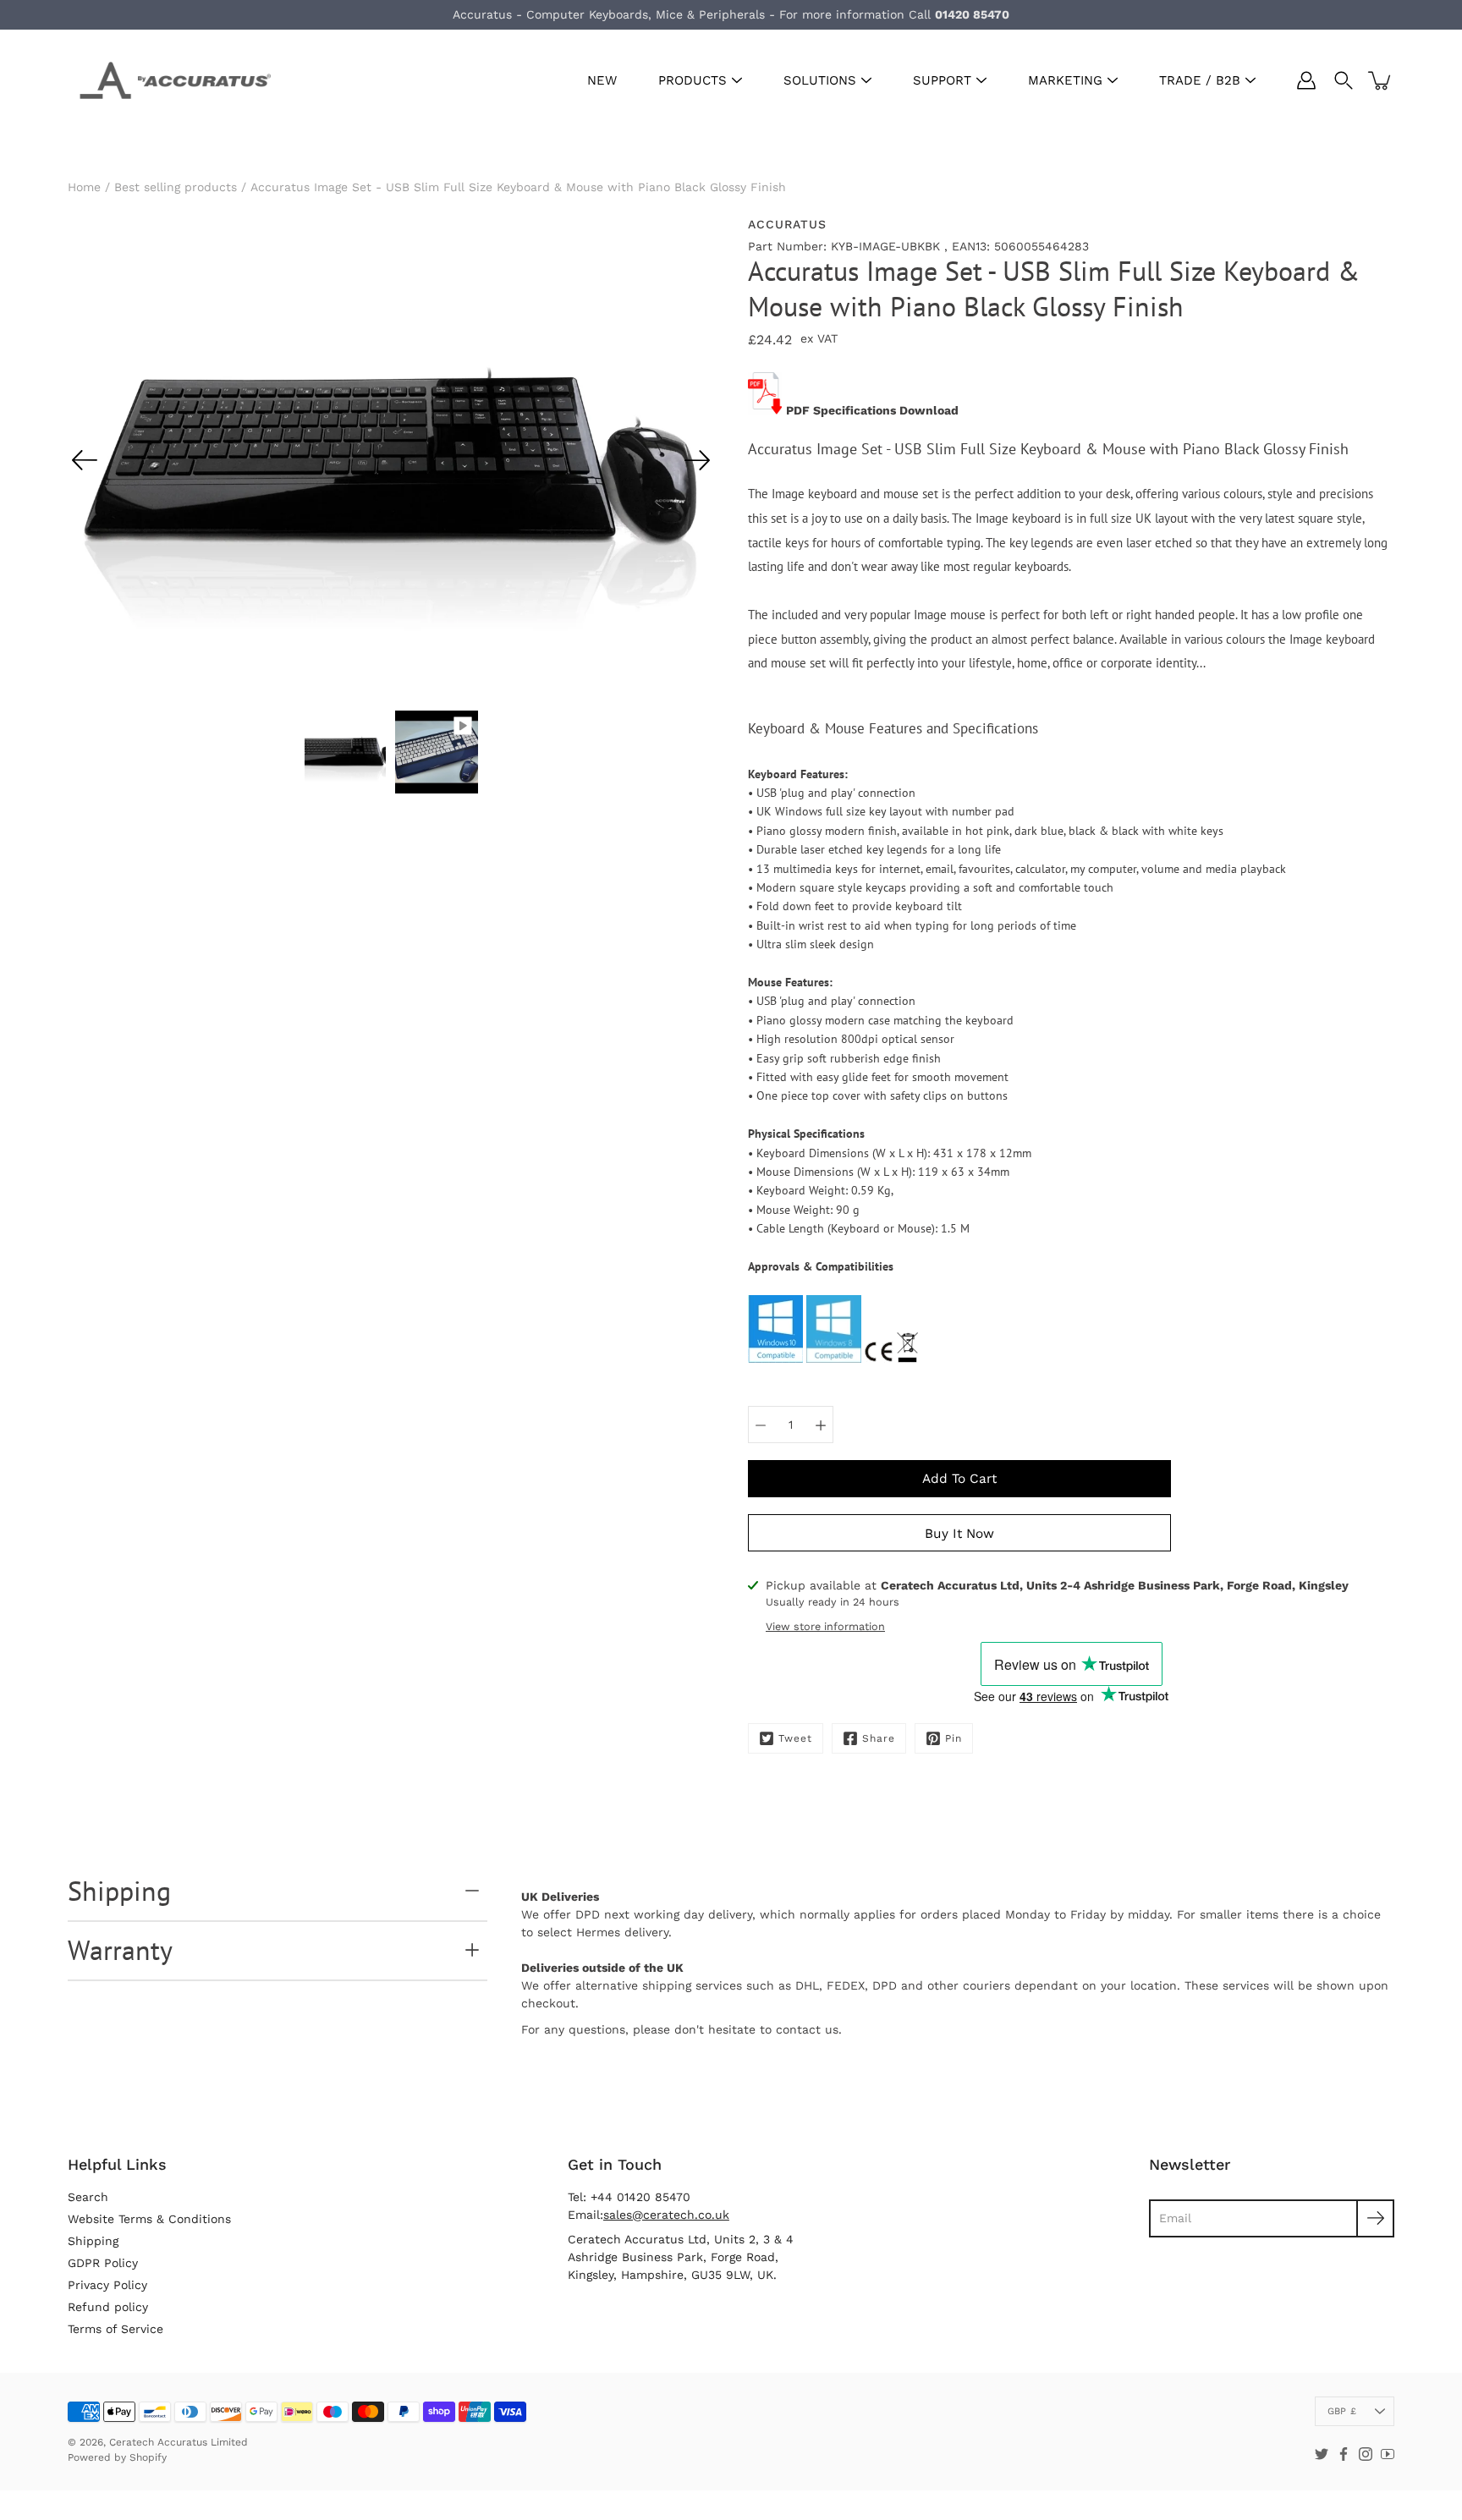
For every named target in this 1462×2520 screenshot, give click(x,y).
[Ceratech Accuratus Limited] (169, 80)
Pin (954, 1738)
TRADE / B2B (1200, 80)
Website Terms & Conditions (149, 2219)
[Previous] (85, 460)
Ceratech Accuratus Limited (179, 2442)
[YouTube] (1388, 2454)
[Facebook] (1344, 2454)
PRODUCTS (693, 80)
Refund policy (108, 2307)
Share (879, 1738)
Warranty (120, 1950)
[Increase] (821, 1425)
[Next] (697, 460)
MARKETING (1065, 80)
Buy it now (959, 1534)
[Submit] (1375, 2218)
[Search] (1344, 80)
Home (84, 187)
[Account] (1306, 80)
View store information (825, 1626)
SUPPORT (942, 80)
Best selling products (176, 187)
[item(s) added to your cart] (1381, 80)
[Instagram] (1366, 2454)
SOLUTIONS (820, 80)
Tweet (795, 1738)
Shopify (148, 2457)
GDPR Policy (103, 2263)
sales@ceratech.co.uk (666, 2215)
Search (88, 2197)
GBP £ (1342, 2411)
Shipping (119, 1891)
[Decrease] (761, 1425)
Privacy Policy (107, 2285)
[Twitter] (1322, 2454)
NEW (602, 80)
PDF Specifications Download (872, 410)
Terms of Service (115, 2329)
